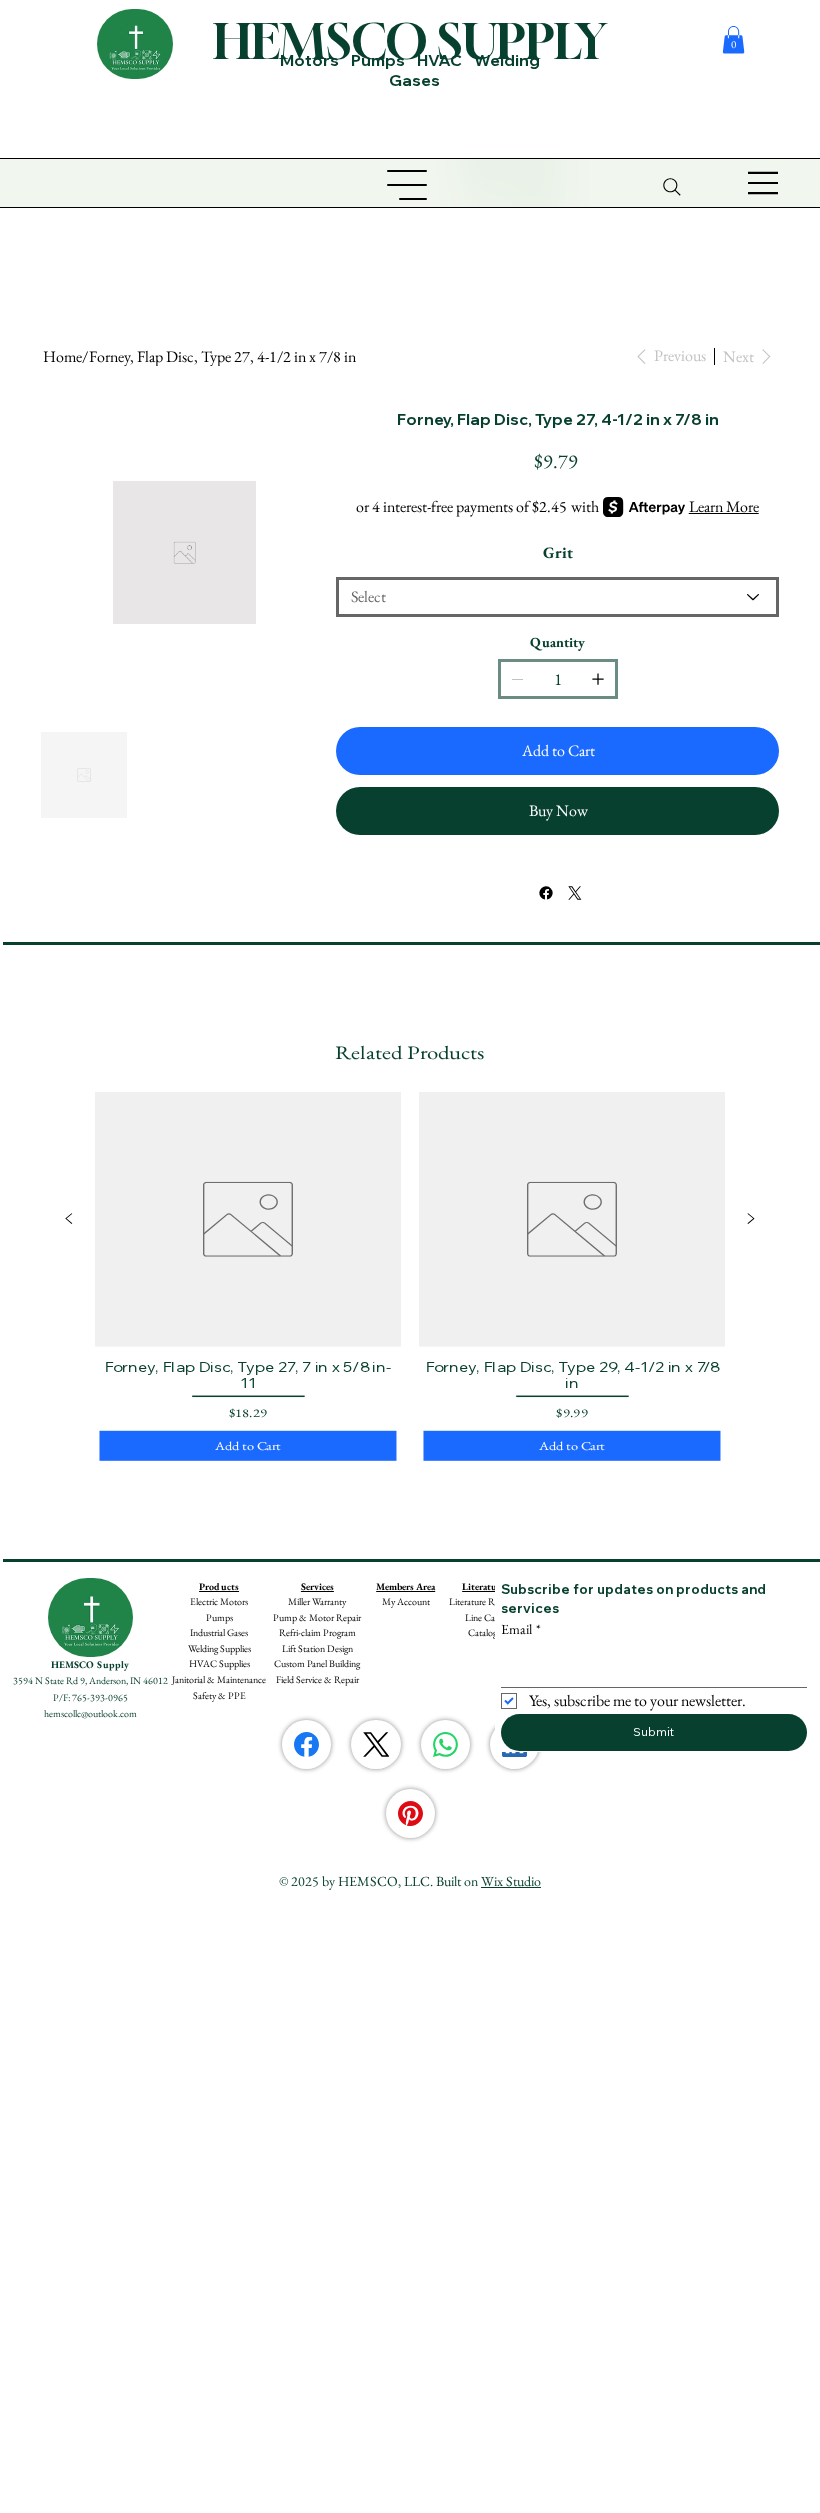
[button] (733, 39)
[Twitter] (575, 893)
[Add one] (598, 679)
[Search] (672, 187)
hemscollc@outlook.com (90, 1713)
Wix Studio (511, 1881)
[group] (409, 1278)
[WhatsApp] (445, 1744)
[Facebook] (545, 893)
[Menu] (764, 183)
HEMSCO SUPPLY (409, 41)
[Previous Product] (69, 1219)
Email (521, 1629)
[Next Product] (751, 1219)
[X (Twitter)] (376, 1744)
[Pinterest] (410, 1813)
